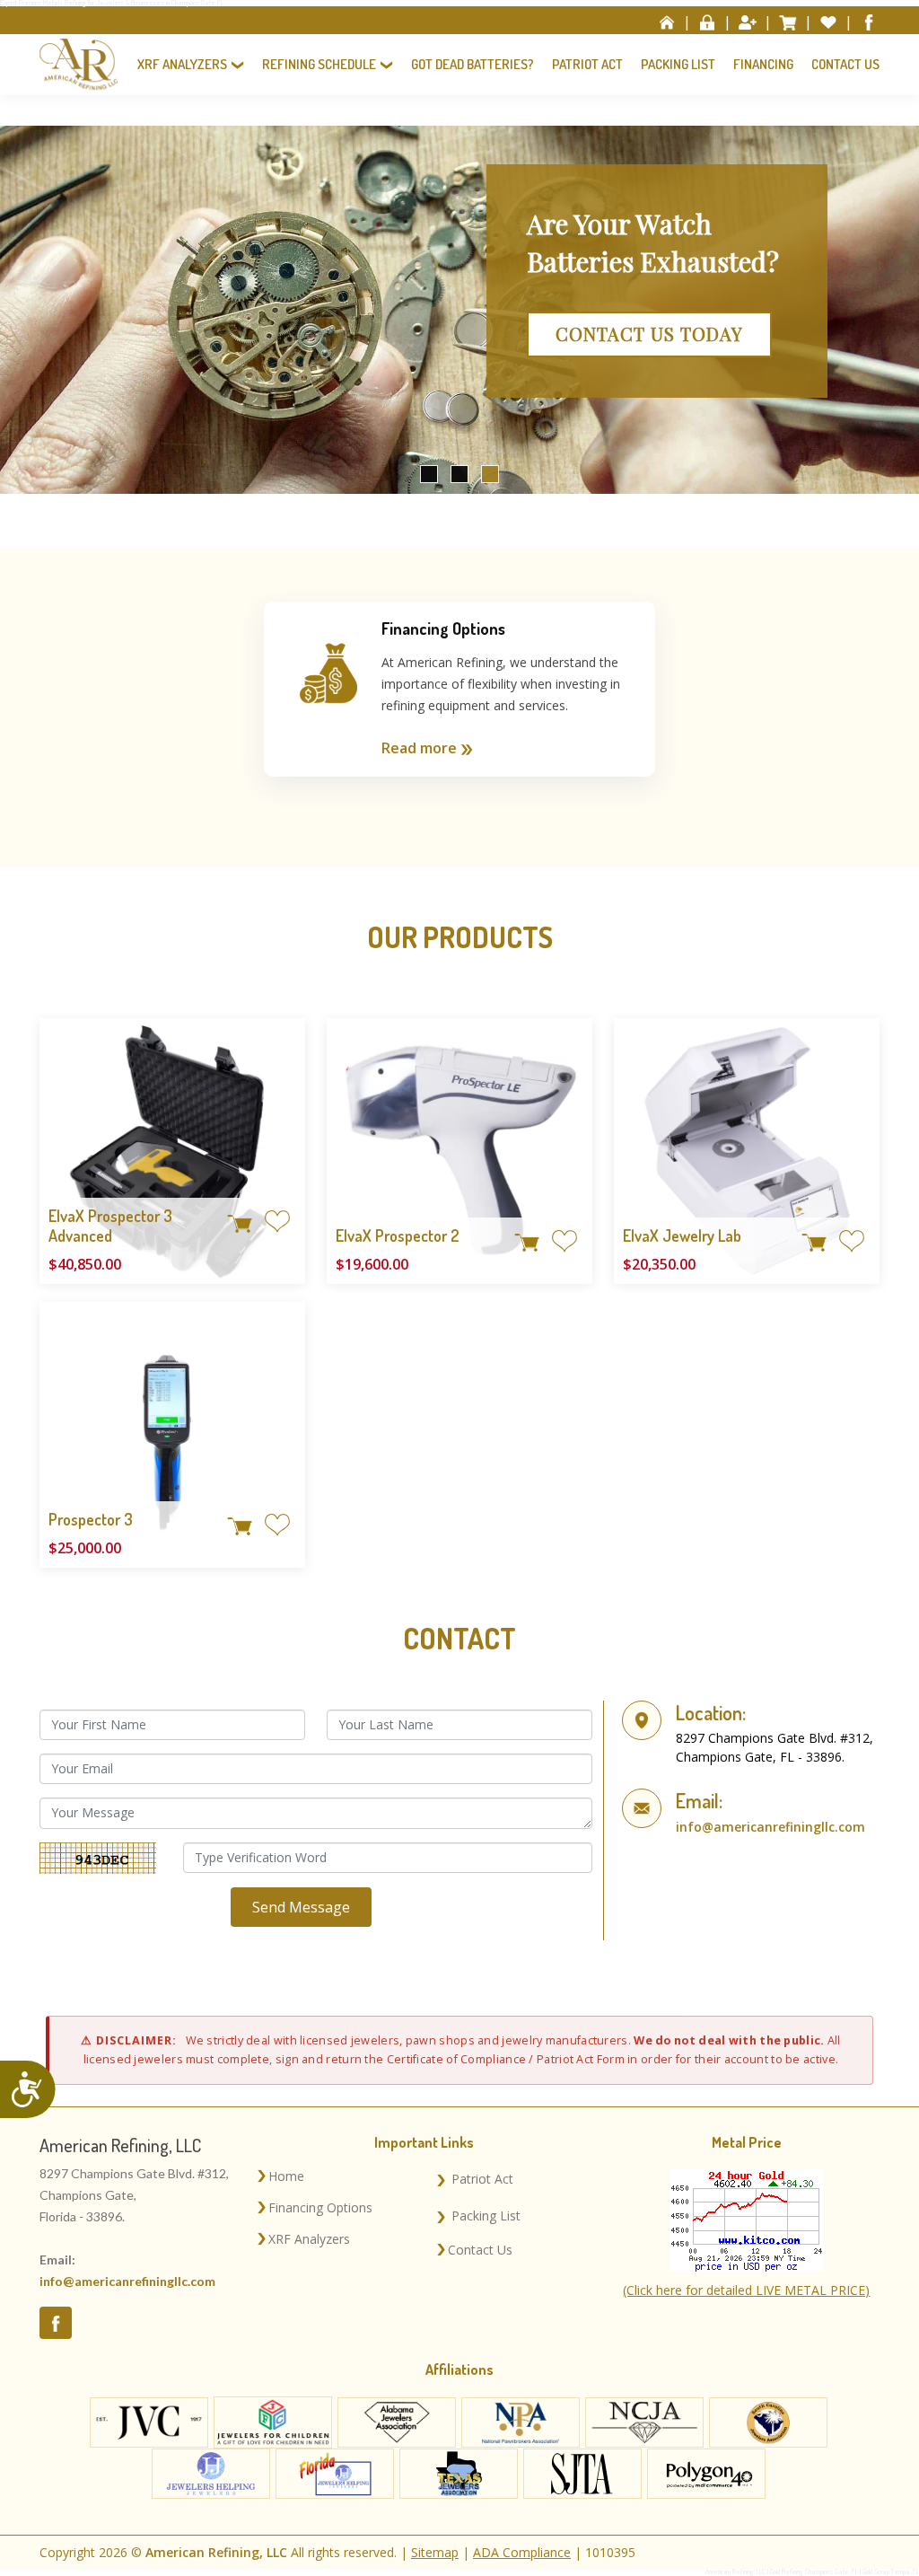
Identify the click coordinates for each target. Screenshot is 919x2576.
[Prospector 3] (172, 1435)
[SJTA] (583, 2472)
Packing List (678, 64)
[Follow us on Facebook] (56, 2323)
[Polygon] (707, 2472)
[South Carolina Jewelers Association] (769, 2421)
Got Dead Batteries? (473, 64)
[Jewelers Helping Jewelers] (212, 2472)
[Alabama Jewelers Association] (398, 2421)
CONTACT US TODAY (649, 334)
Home (286, 2176)
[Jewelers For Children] (274, 2421)
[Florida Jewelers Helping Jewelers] (336, 2472)
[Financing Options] (328, 672)
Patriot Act (587, 64)
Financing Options (320, 2208)
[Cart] (788, 20)
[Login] (707, 20)
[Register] (748, 20)
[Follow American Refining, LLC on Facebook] (869, 20)
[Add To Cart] (240, 1224)
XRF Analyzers (182, 64)
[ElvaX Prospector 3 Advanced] (172, 1151)
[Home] (667, 22)
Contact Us (845, 64)
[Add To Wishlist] (277, 1223)
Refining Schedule (319, 64)
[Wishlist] (828, 20)
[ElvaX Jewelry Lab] (747, 1151)
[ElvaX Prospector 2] (459, 1151)
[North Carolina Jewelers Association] (645, 2421)
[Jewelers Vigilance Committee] (150, 2421)
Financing (763, 64)
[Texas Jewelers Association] (459, 2472)
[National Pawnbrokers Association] (521, 2421)
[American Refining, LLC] (79, 65)
